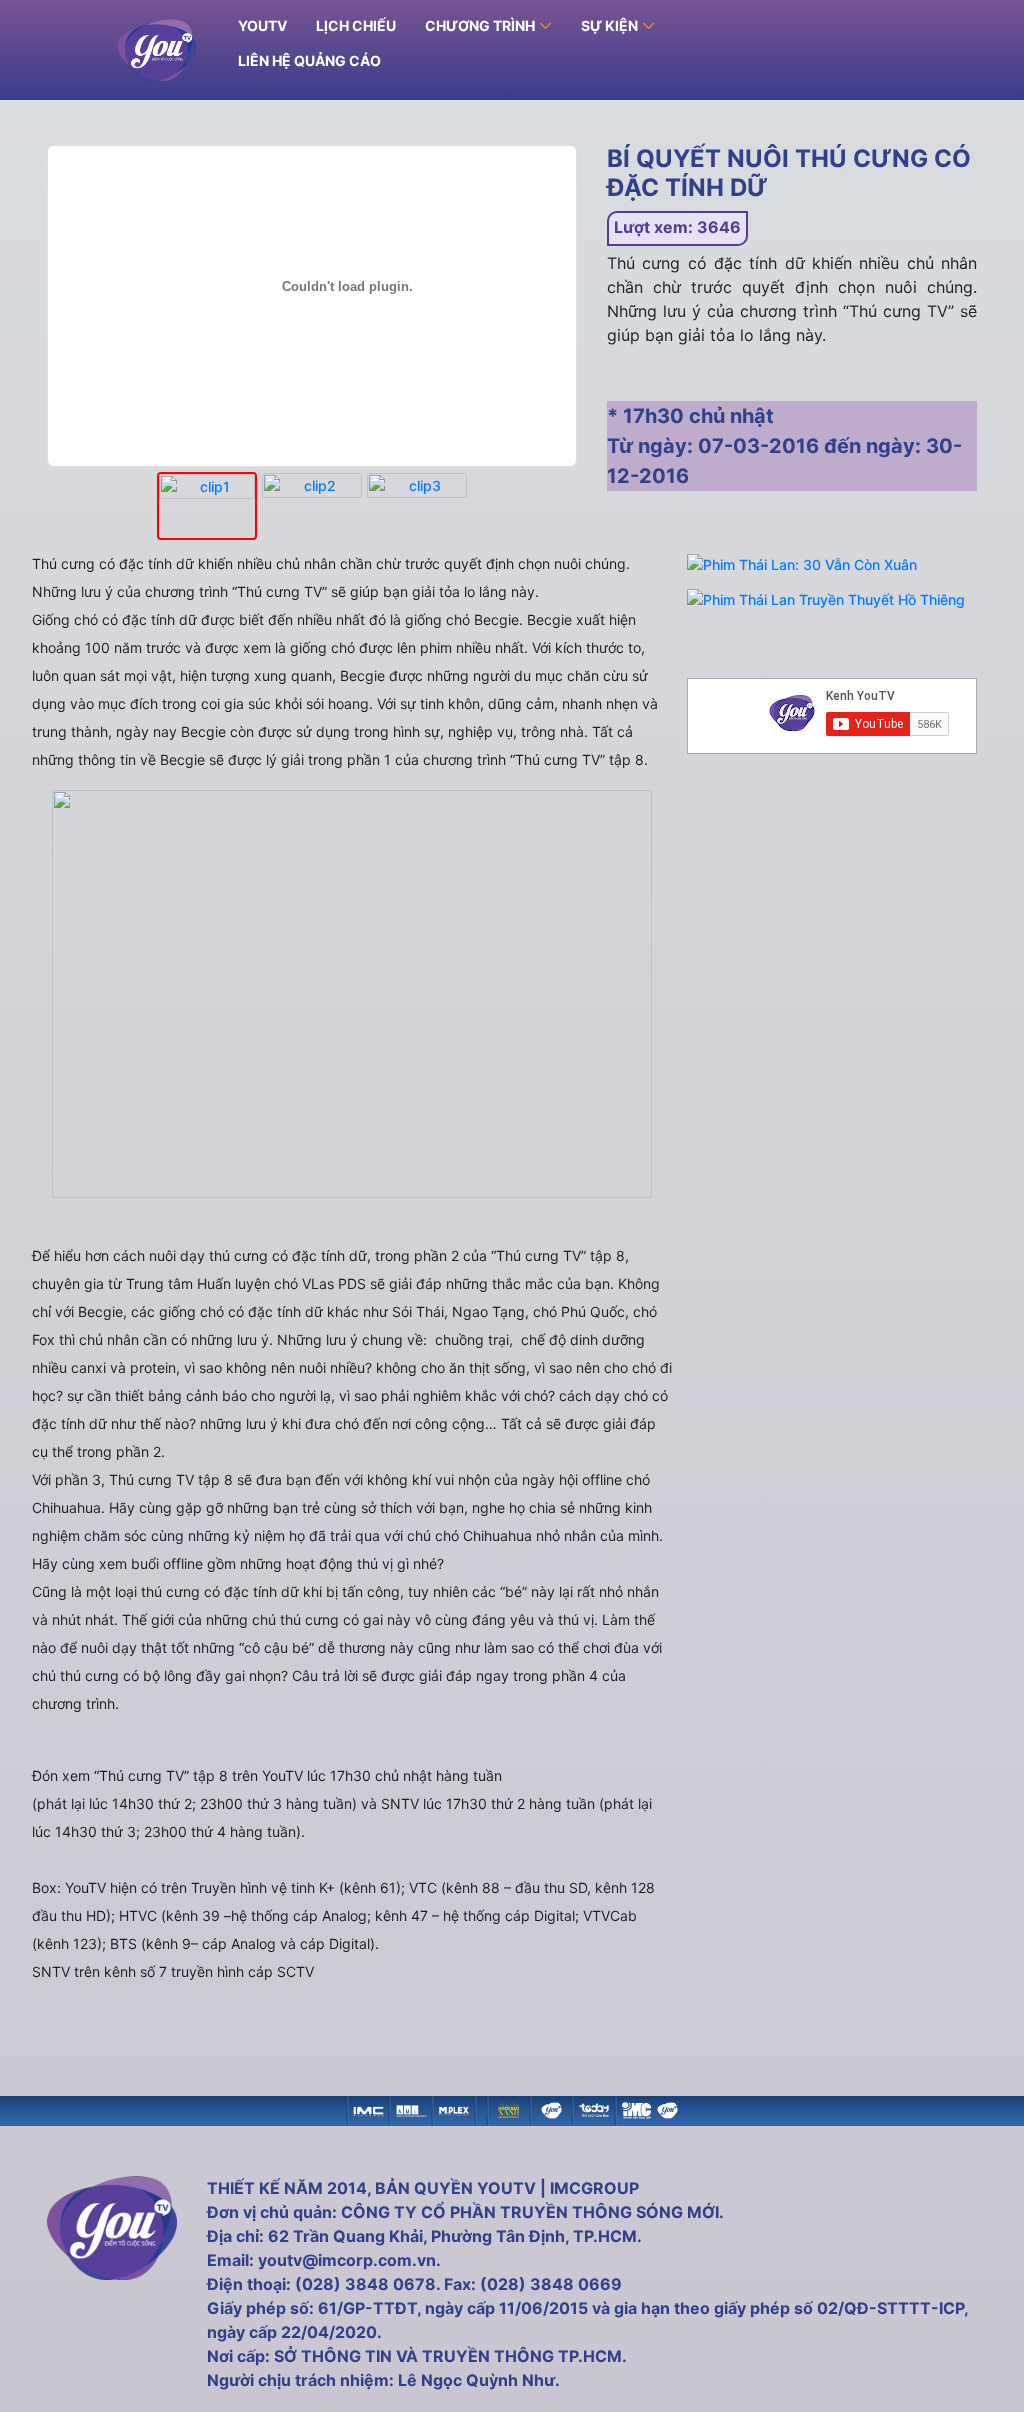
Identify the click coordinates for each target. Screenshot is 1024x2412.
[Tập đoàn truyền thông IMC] (636, 2108)
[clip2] (312, 506)
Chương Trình (480, 25)
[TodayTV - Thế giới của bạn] (594, 2108)
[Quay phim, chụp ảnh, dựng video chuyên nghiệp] (368, 2108)
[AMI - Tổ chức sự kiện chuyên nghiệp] (411, 2108)
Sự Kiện (609, 25)
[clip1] (207, 506)
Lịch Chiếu (356, 25)
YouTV (262, 25)
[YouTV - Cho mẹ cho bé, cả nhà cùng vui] (551, 2108)
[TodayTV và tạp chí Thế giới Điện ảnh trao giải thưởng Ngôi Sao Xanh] (508, 2108)
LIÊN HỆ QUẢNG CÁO (309, 60)
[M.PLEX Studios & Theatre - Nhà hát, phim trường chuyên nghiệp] (454, 2108)
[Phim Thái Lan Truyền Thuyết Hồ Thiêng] (826, 599)
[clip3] (417, 506)
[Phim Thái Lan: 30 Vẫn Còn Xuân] (802, 564)
